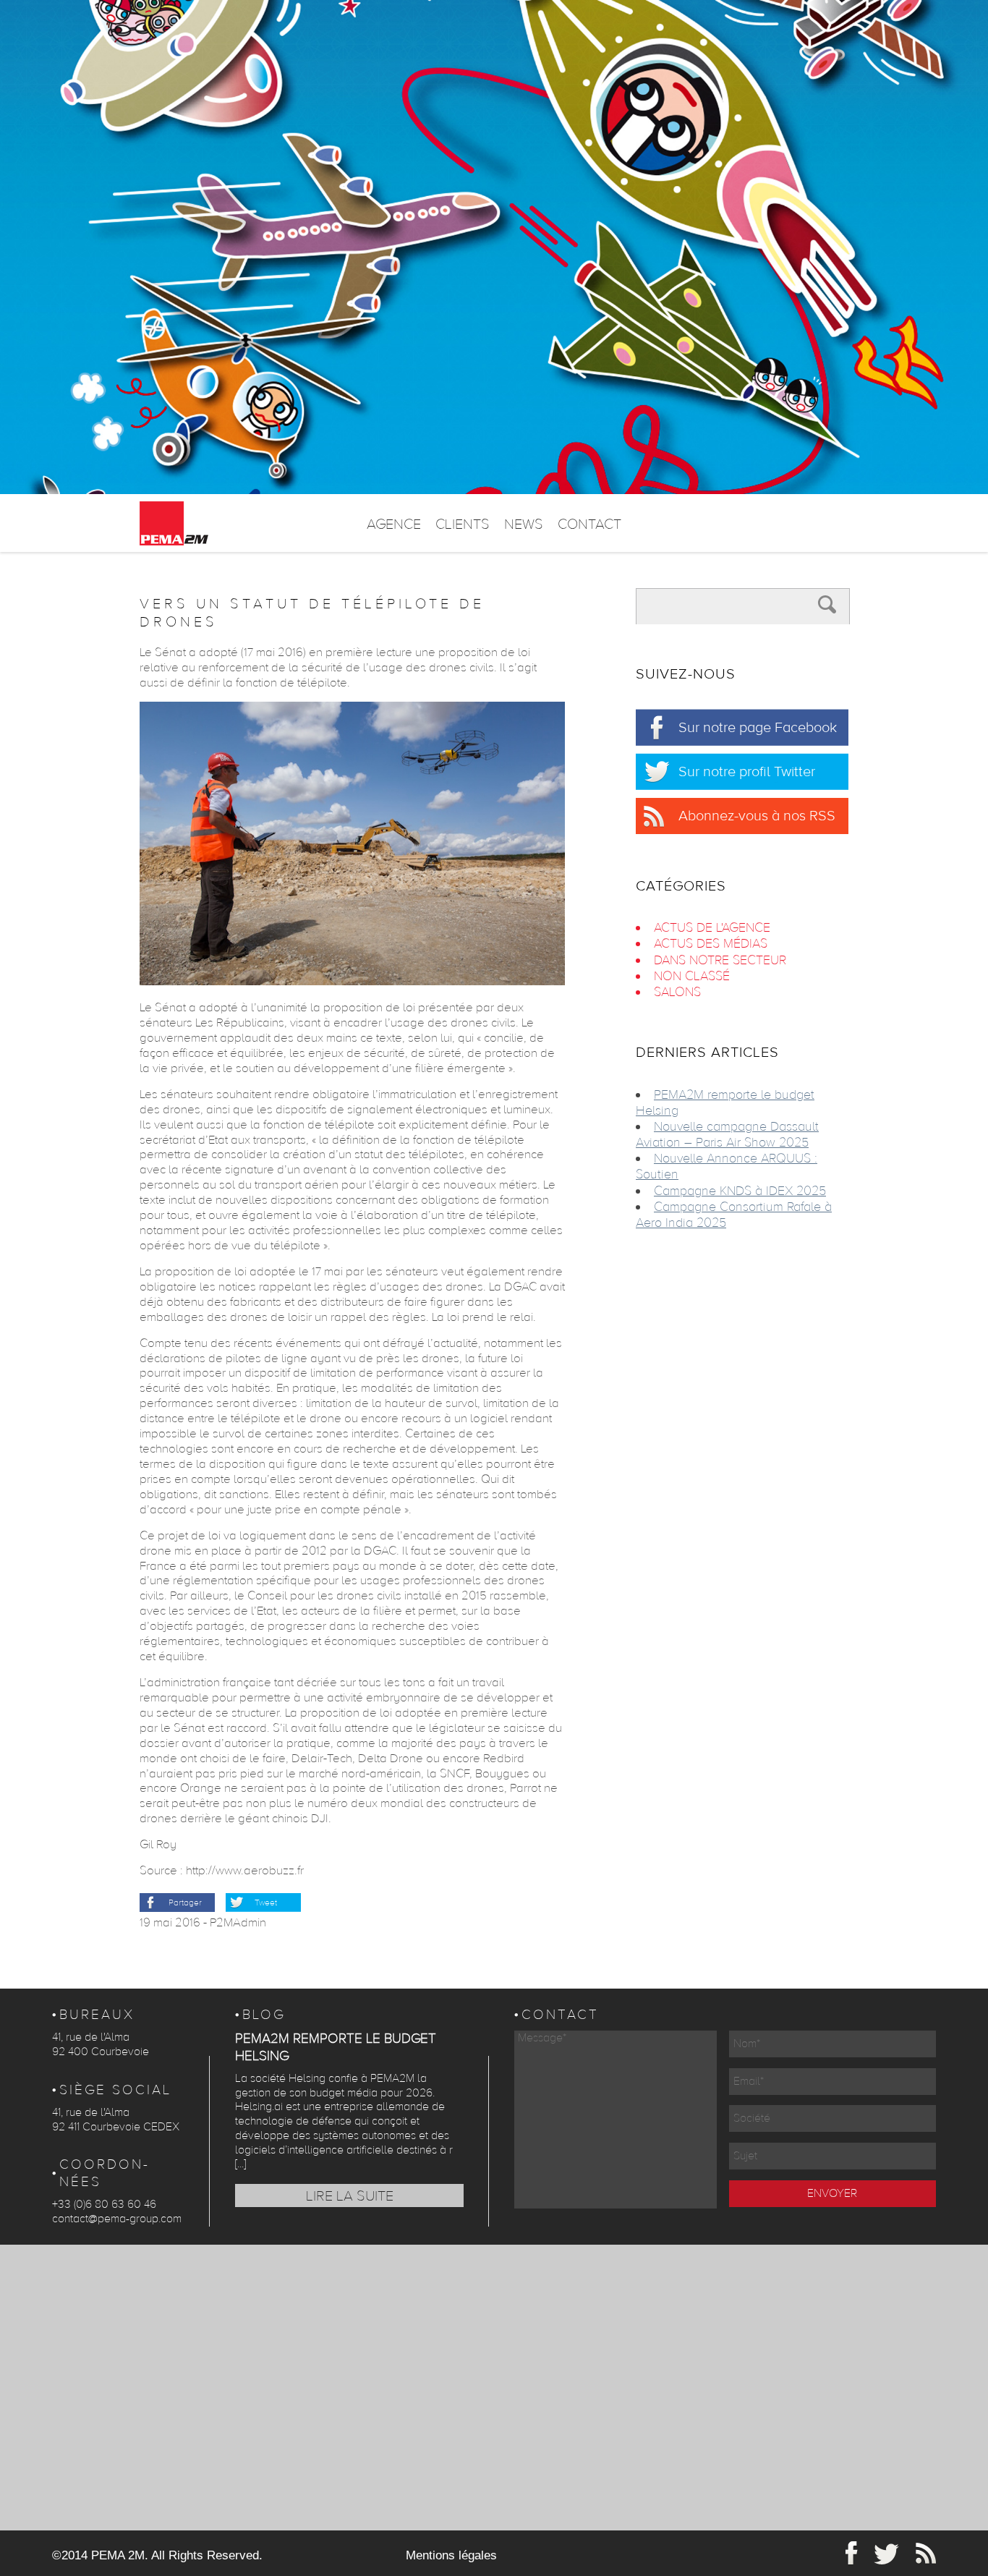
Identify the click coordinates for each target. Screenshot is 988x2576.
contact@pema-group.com (117, 2219)
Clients (463, 524)
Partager (185, 1903)
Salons (677, 992)
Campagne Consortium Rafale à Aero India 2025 (734, 1215)
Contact (589, 524)
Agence (394, 524)
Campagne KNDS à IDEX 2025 (740, 1191)
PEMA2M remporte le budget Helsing (725, 1103)
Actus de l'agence (712, 928)
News (524, 524)
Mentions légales (451, 2555)
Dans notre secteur (720, 960)
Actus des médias (711, 944)
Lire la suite (350, 2196)
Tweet (266, 1903)
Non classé (692, 976)
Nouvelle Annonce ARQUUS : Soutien (727, 1166)
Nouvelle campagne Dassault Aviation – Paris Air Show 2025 (727, 1135)
